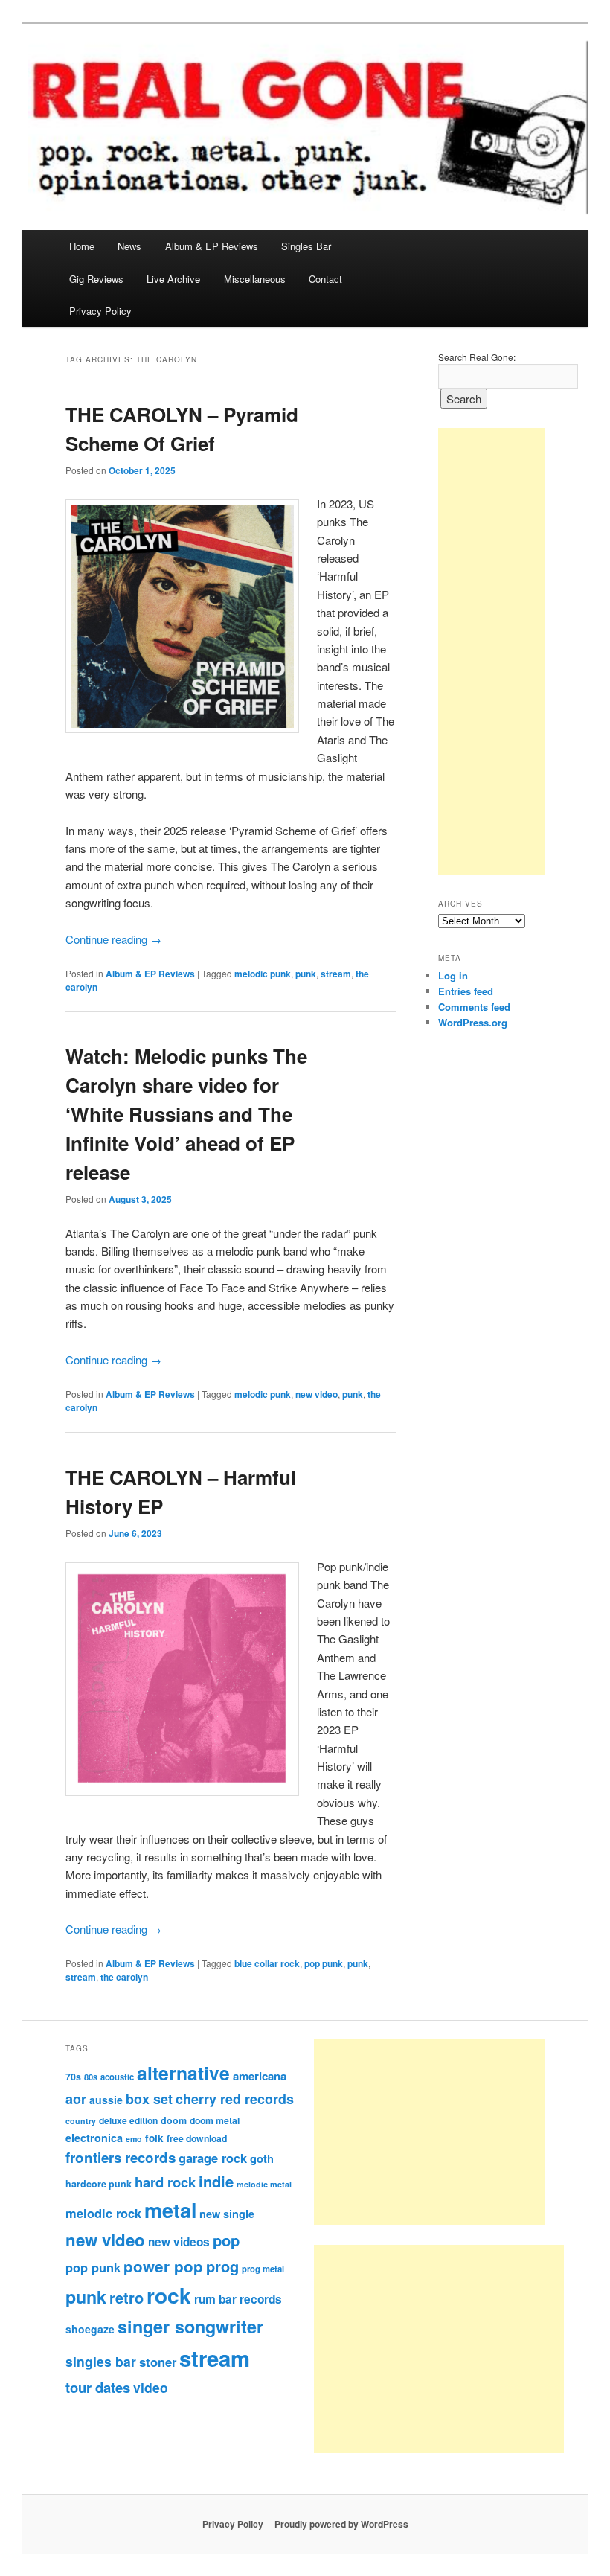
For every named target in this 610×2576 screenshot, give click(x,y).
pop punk (324, 1963)
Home (82, 246)
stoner (158, 2362)
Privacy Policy (100, 311)
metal (170, 2210)
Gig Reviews (96, 279)
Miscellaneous (255, 279)
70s (73, 2077)
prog (222, 2266)
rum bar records (238, 2299)
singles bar (101, 2361)
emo (134, 2139)
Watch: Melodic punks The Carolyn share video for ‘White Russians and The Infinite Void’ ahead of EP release (186, 1114)
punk (306, 974)
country (81, 2121)
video (151, 2387)
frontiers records (121, 2157)
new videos (179, 2242)
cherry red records (235, 2099)
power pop (163, 2266)
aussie (106, 2100)
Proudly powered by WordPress (341, 2524)
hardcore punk (99, 2184)
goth (262, 2158)
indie (216, 2181)
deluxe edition (128, 2120)
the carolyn (124, 1977)
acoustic (117, 2077)
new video (317, 1394)
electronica (94, 2138)
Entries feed (466, 991)
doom (174, 2120)
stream (336, 974)
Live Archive (173, 279)
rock (169, 2295)
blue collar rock (267, 1963)
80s (91, 2077)
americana (260, 2076)
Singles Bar (306, 246)
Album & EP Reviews (212, 246)
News (129, 246)
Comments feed (474, 1007)
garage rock (213, 2158)
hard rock (165, 2182)
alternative (183, 2073)
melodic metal (264, 2184)
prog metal (263, 2269)
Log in (453, 975)
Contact (325, 279)
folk (154, 2138)
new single (227, 2214)
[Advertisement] (491, 651)
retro (126, 2298)
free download (197, 2138)
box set (149, 2099)
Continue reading (113, 939)
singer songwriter (190, 2326)
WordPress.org (473, 1022)
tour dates (98, 2387)
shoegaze (90, 2329)
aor (76, 2099)
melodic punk (263, 974)
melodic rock (103, 2213)
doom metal (215, 2120)
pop (226, 2240)
